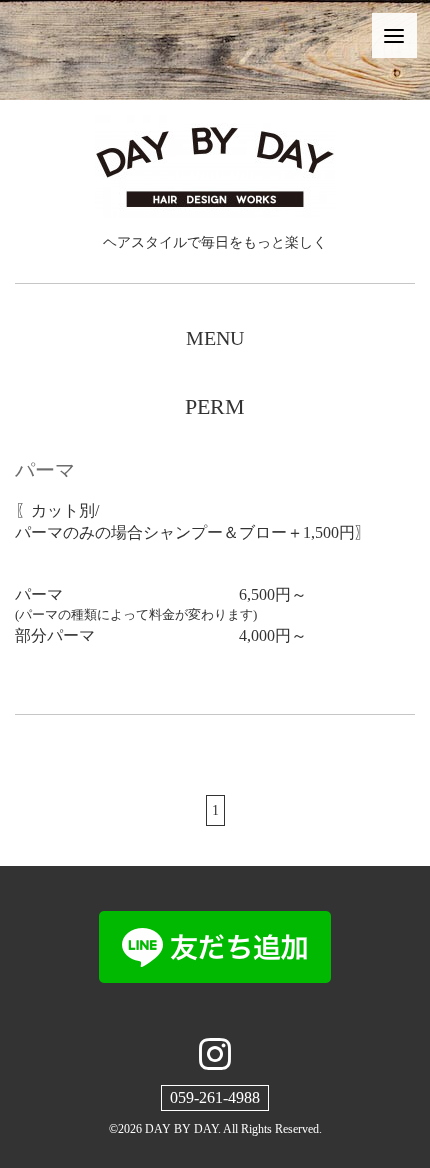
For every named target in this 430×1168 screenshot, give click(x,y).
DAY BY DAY (181, 1129)
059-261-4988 (215, 1097)
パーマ (45, 470)
